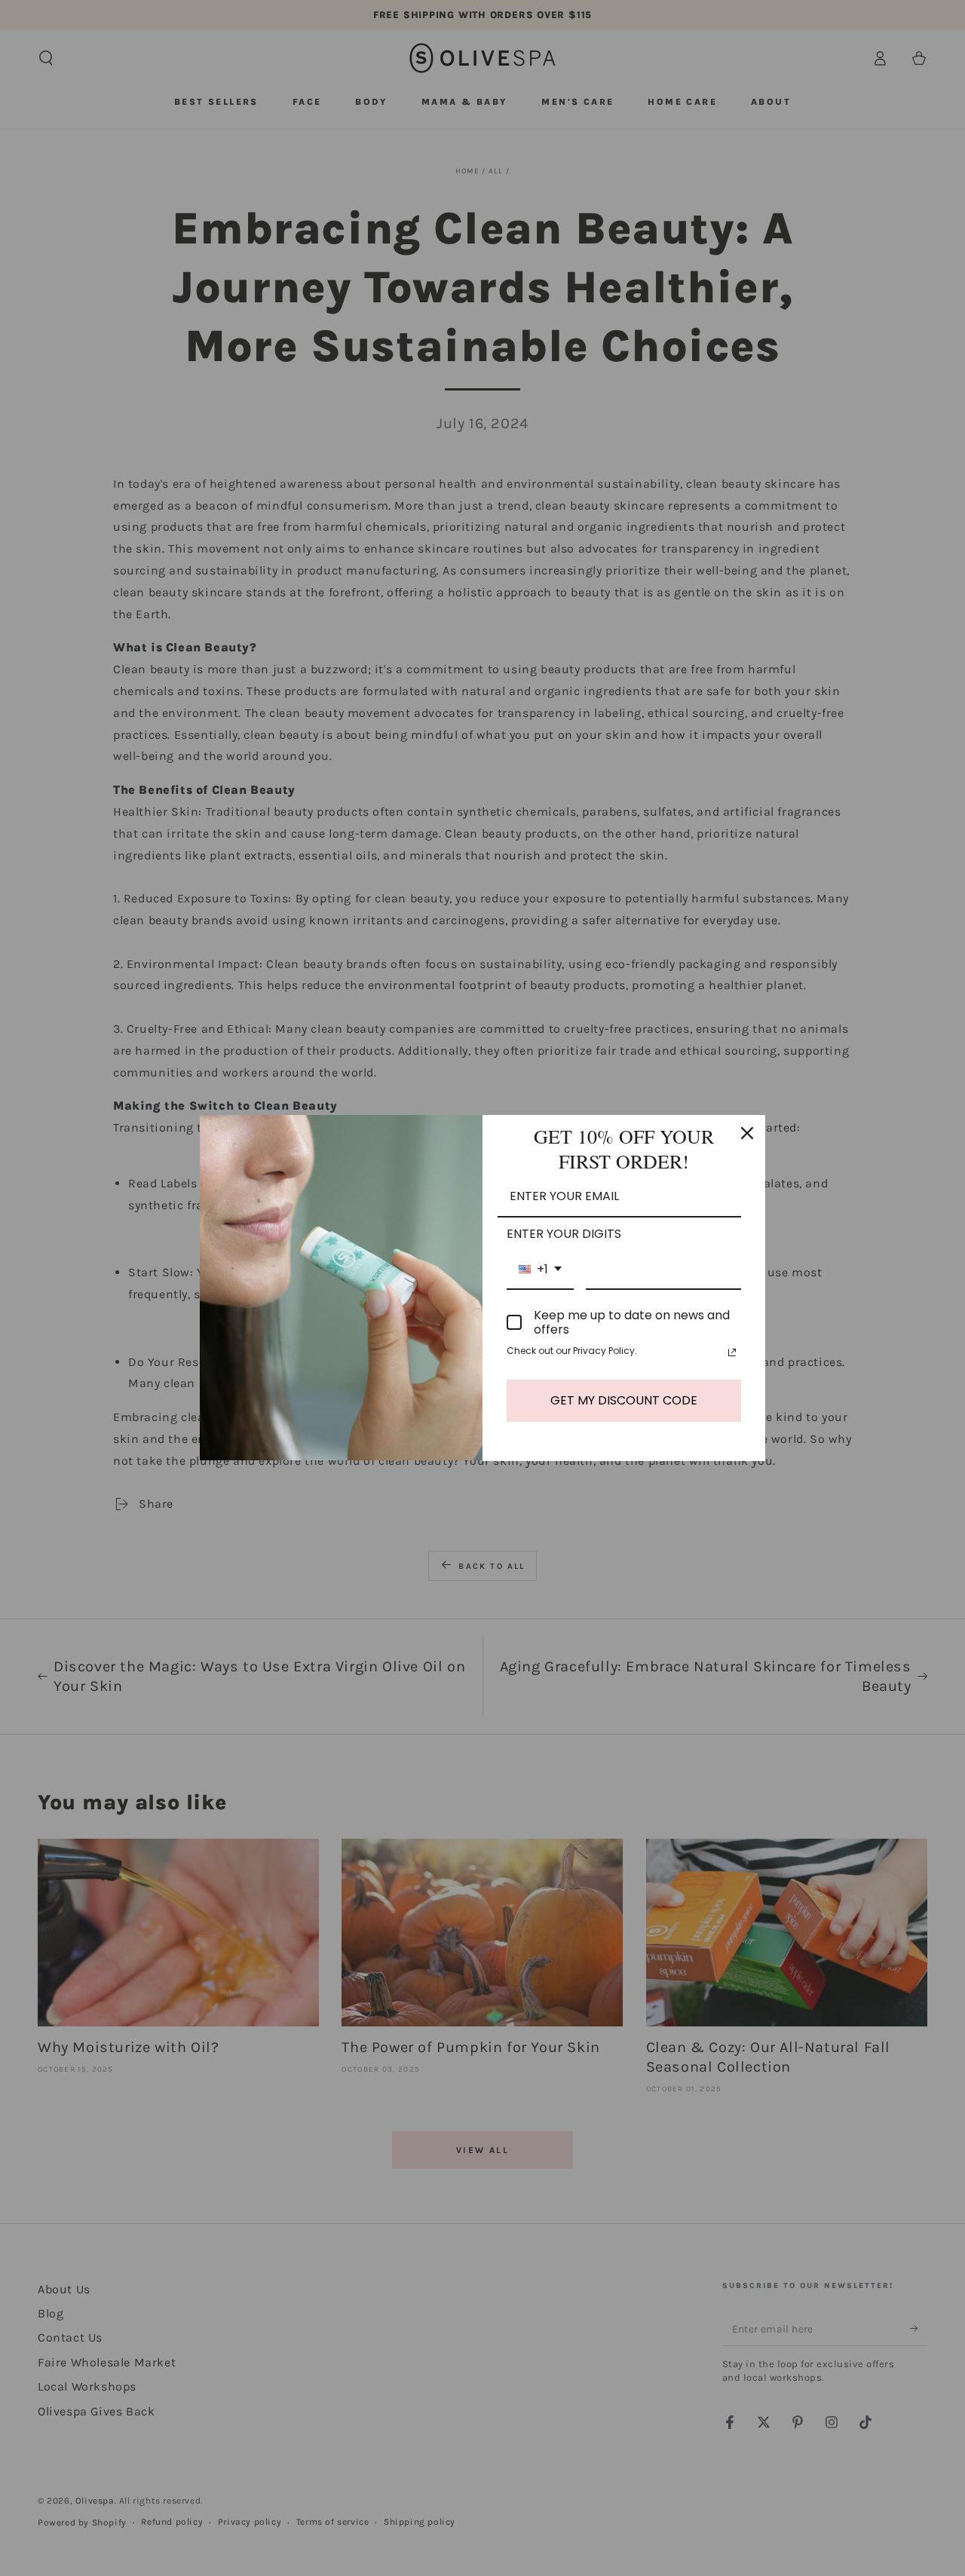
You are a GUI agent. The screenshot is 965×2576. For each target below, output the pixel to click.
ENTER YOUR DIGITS (564, 1234)
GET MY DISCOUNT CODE (624, 1400)
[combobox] (540, 1270)
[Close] (747, 1133)
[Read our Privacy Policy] (732, 1352)
